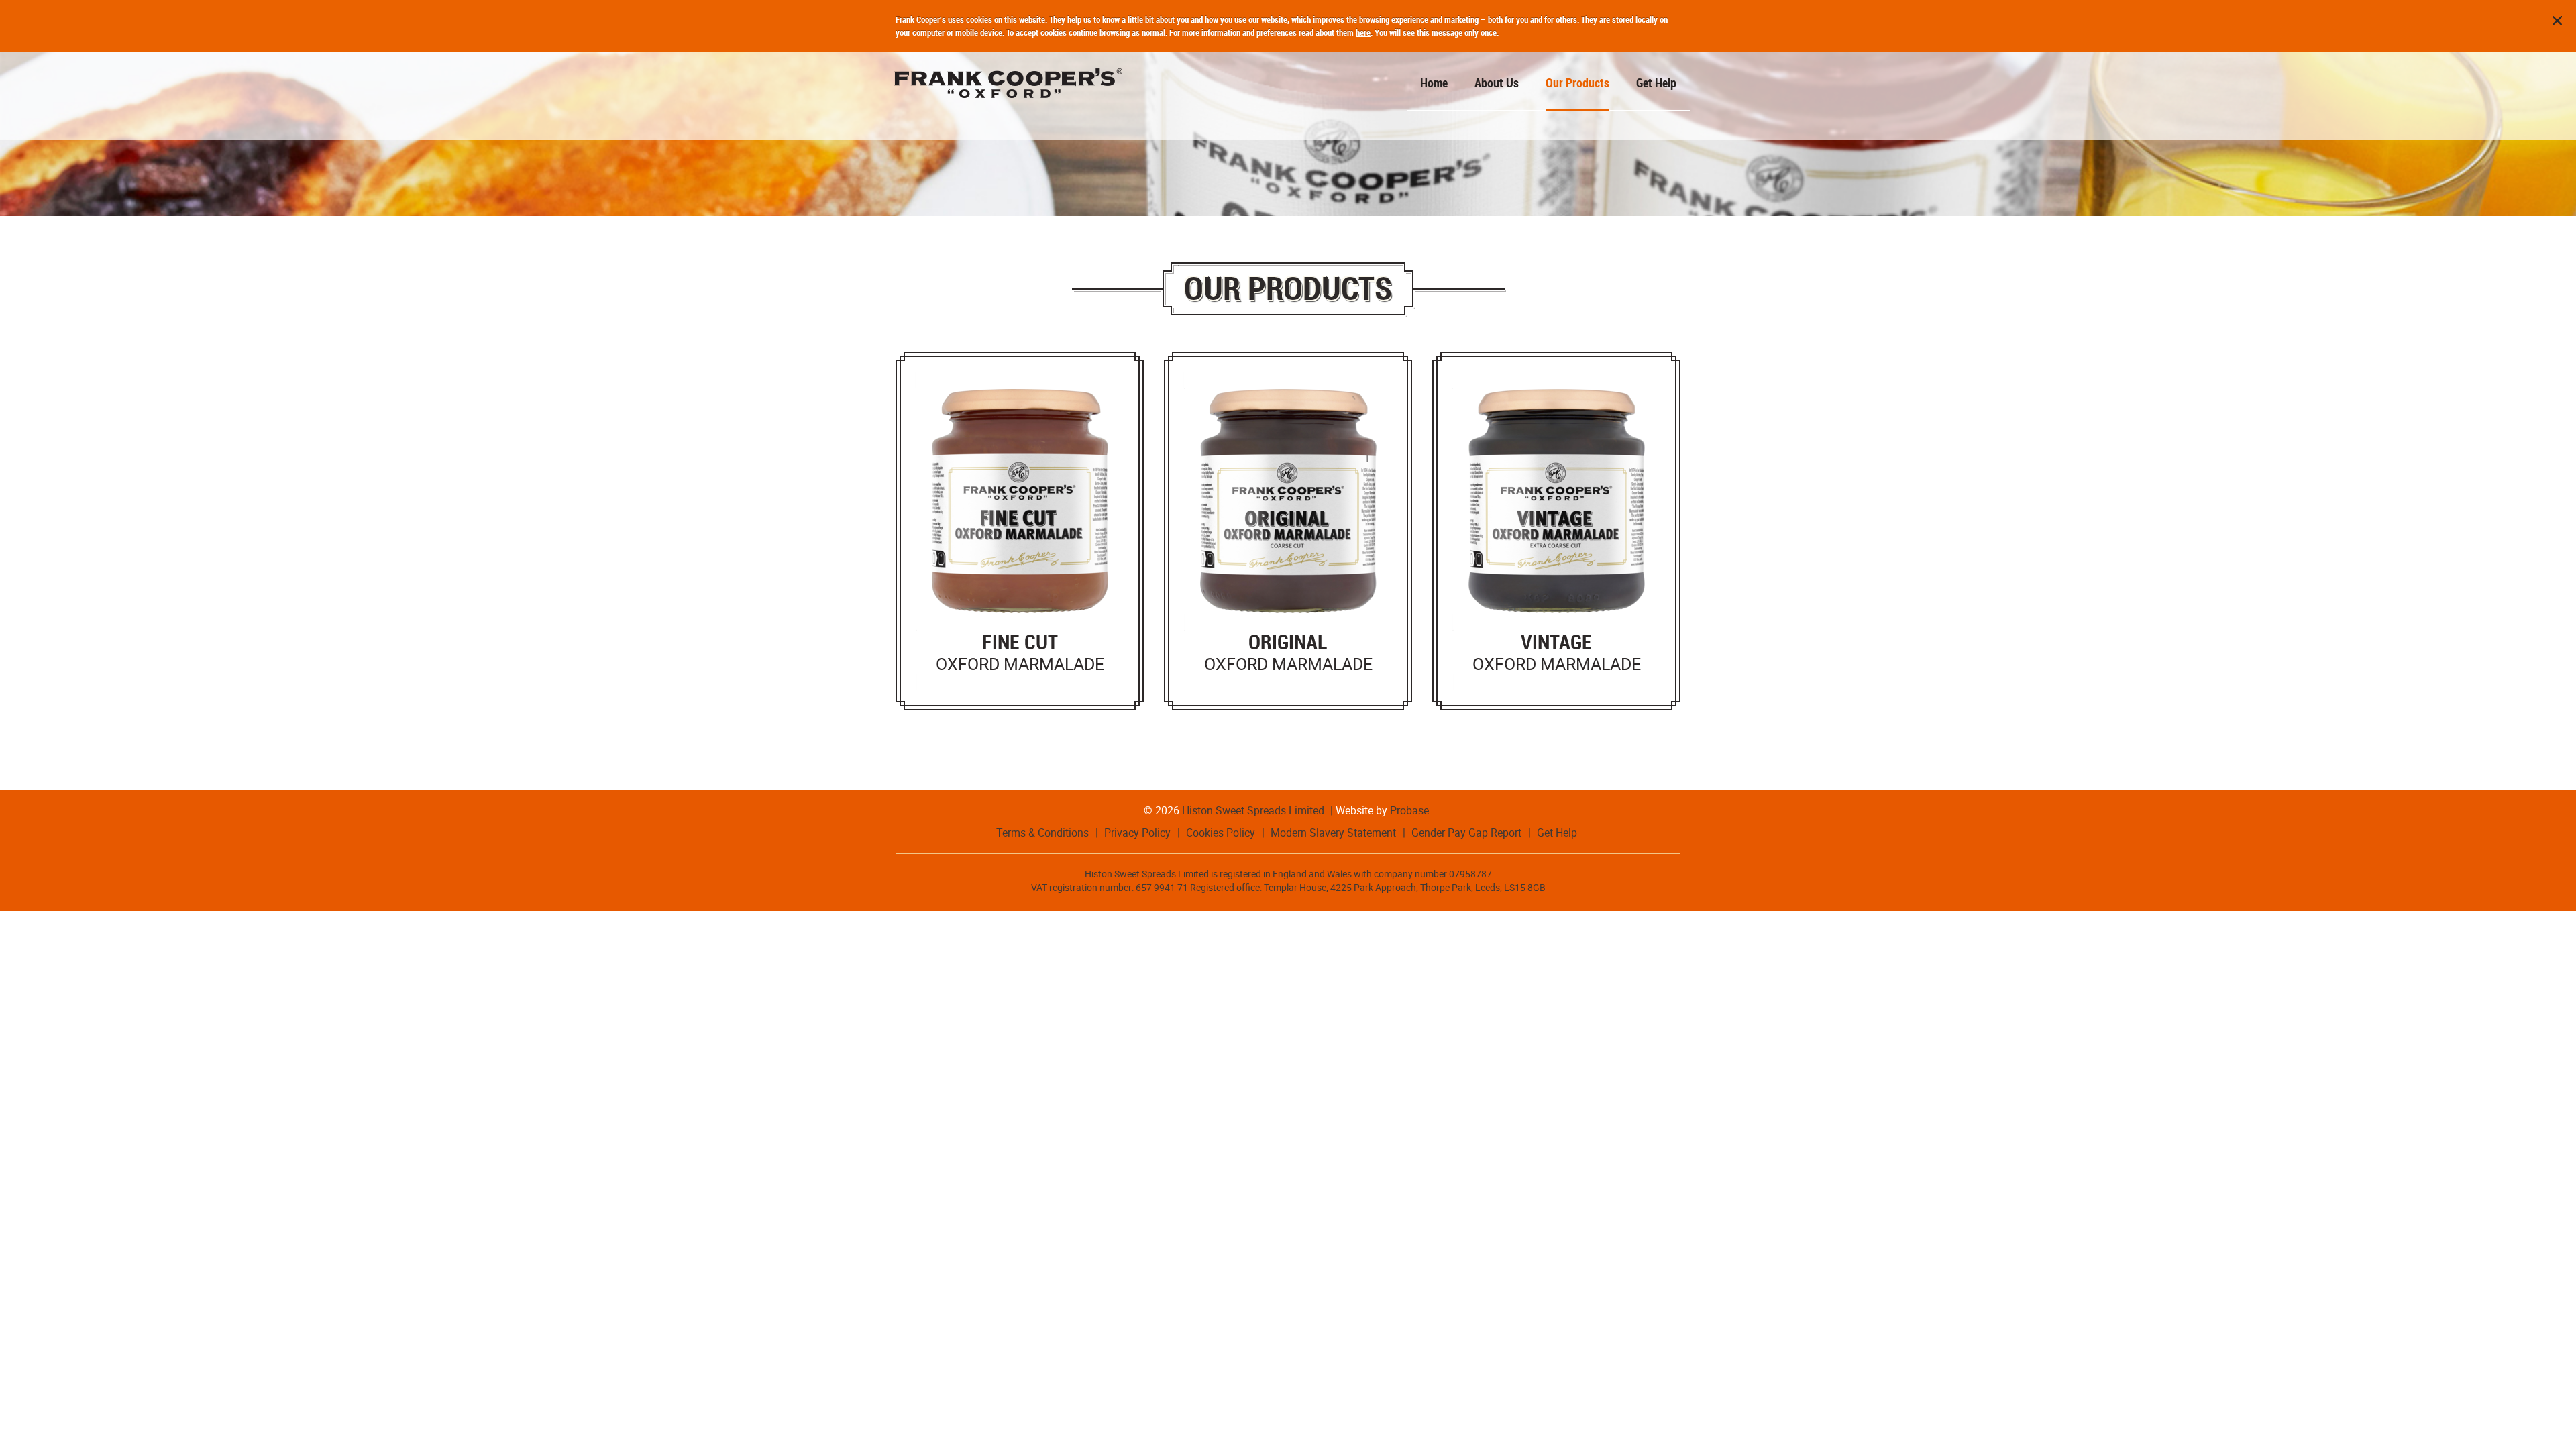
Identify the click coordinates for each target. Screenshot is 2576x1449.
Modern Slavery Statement (1333, 833)
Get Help (1557, 833)
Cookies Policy (1221, 833)
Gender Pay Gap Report (1466, 833)
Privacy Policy (1137, 833)
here (1363, 32)
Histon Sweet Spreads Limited (1253, 810)
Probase (1409, 810)
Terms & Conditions (1042, 833)
